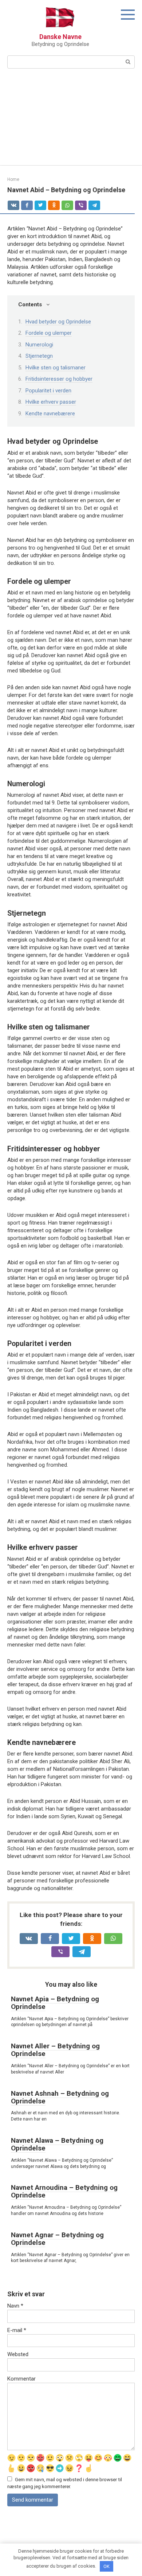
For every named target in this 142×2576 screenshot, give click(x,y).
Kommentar (21, 2379)
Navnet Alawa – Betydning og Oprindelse (57, 2144)
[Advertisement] (71, 121)
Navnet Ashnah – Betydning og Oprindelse (60, 2097)
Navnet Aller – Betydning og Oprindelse (55, 2050)
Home (13, 179)
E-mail (17, 2330)
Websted (18, 2354)
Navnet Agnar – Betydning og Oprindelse (57, 2239)
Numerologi (39, 345)
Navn (15, 2306)
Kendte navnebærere (50, 414)
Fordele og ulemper (49, 333)
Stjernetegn (39, 356)
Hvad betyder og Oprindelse (58, 322)
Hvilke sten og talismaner (56, 368)
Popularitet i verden (48, 391)
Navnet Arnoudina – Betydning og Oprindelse (64, 2191)
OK (106, 2566)
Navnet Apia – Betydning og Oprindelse (55, 2003)
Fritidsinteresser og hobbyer (59, 379)
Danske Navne (60, 37)
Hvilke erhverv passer (51, 402)
